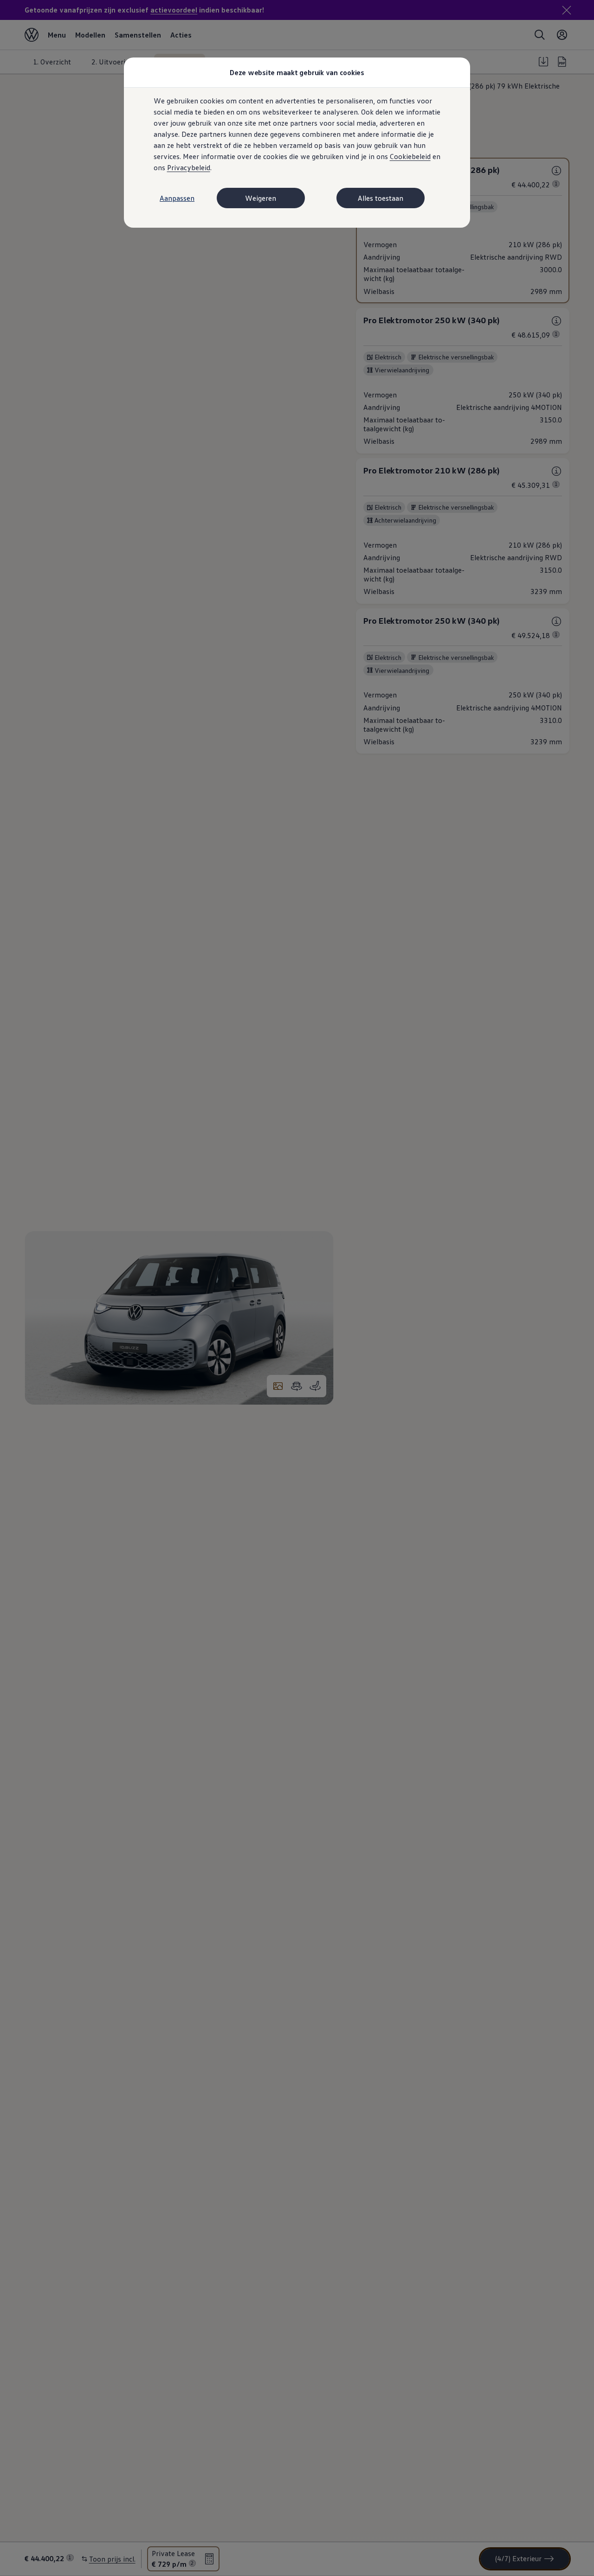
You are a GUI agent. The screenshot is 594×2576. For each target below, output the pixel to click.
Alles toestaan (381, 198)
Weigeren (261, 198)
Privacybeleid (189, 167)
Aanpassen (177, 198)
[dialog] (297, 1288)
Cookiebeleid (410, 156)
